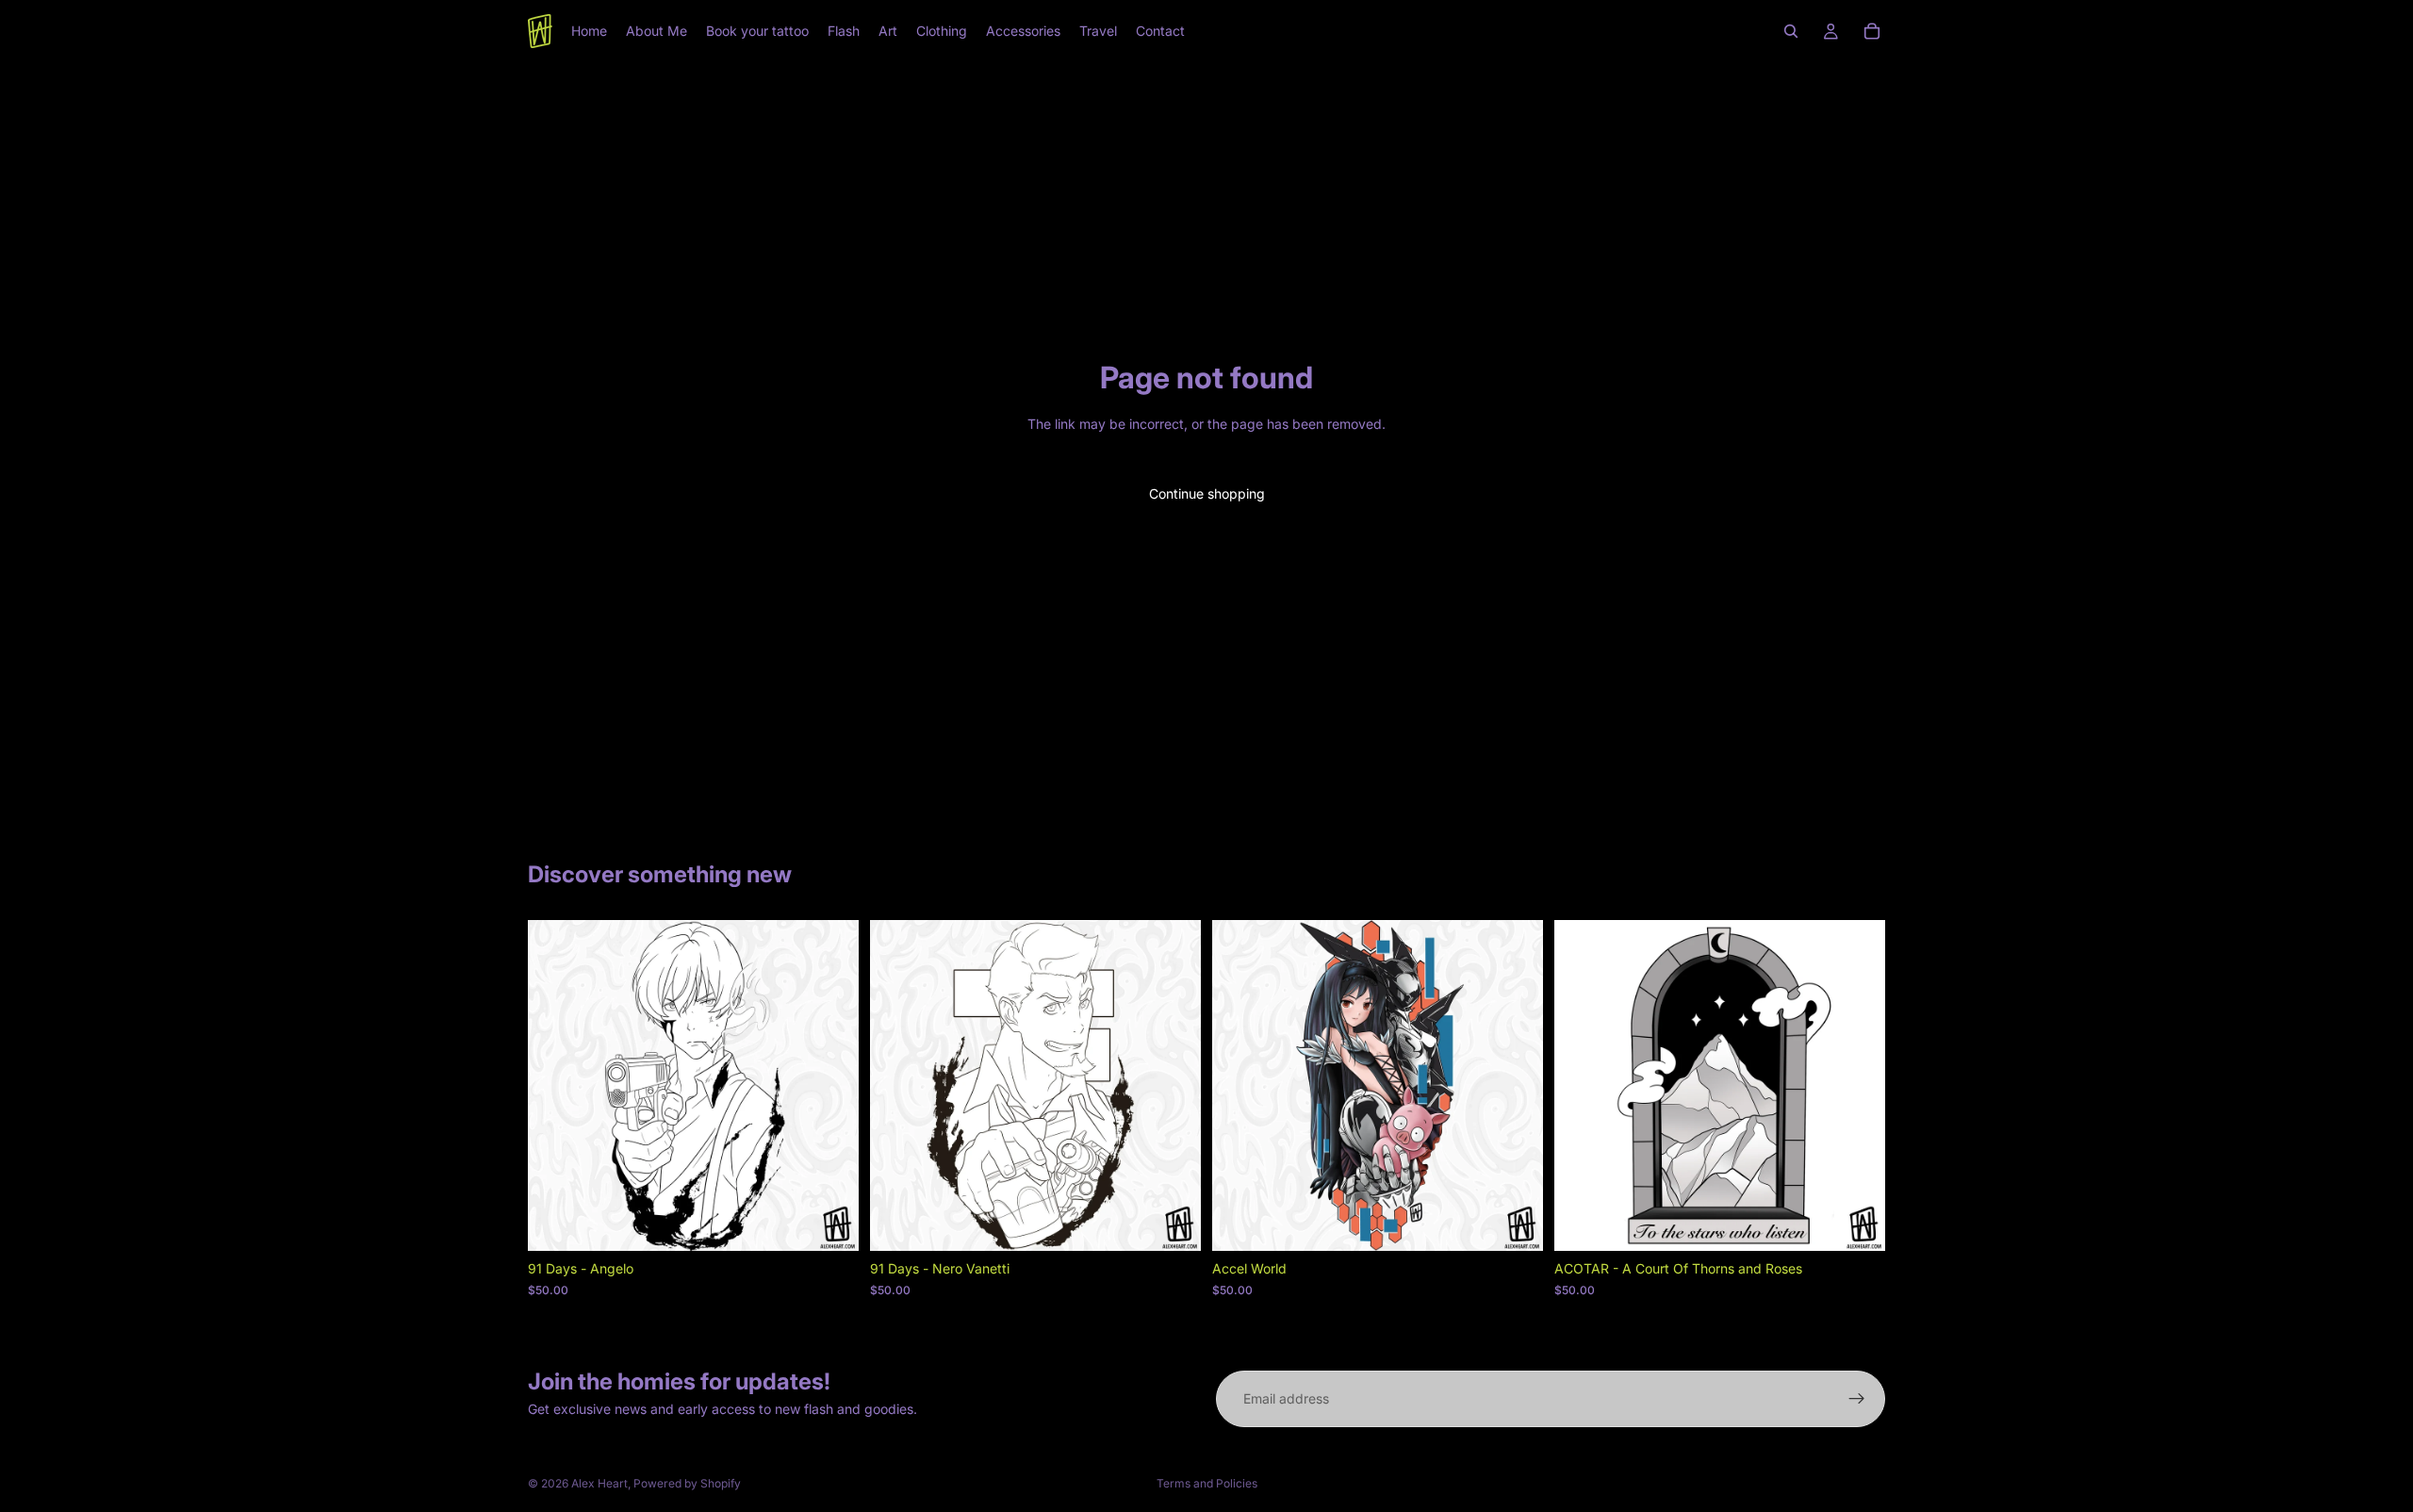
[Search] (1791, 31)
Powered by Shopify (687, 1483)
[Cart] (1872, 31)
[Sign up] (1857, 1399)
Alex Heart (599, 1483)
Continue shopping (1207, 493)
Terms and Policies (1207, 1483)
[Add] (829, 1223)
